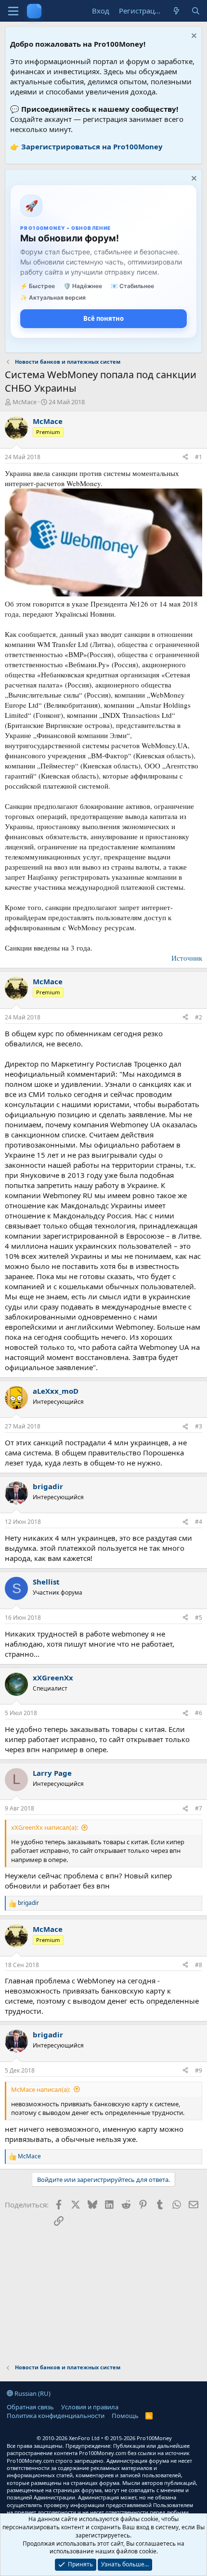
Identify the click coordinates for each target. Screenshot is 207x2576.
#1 (199, 457)
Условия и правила (90, 2407)
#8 (199, 1965)
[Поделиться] (185, 457)
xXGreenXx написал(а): (45, 1827)
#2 (199, 1017)
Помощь (125, 2416)
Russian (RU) (32, 2393)
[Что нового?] (176, 11)
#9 (199, 2070)
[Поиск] (196, 11)
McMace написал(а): (41, 2089)
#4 (199, 1522)
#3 (199, 1426)
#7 (199, 1808)
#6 (199, 1713)
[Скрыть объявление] (193, 37)
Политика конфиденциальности (56, 2416)
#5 (199, 1618)
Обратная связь (30, 2407)
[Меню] (13, 11)
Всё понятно (103, 318)
